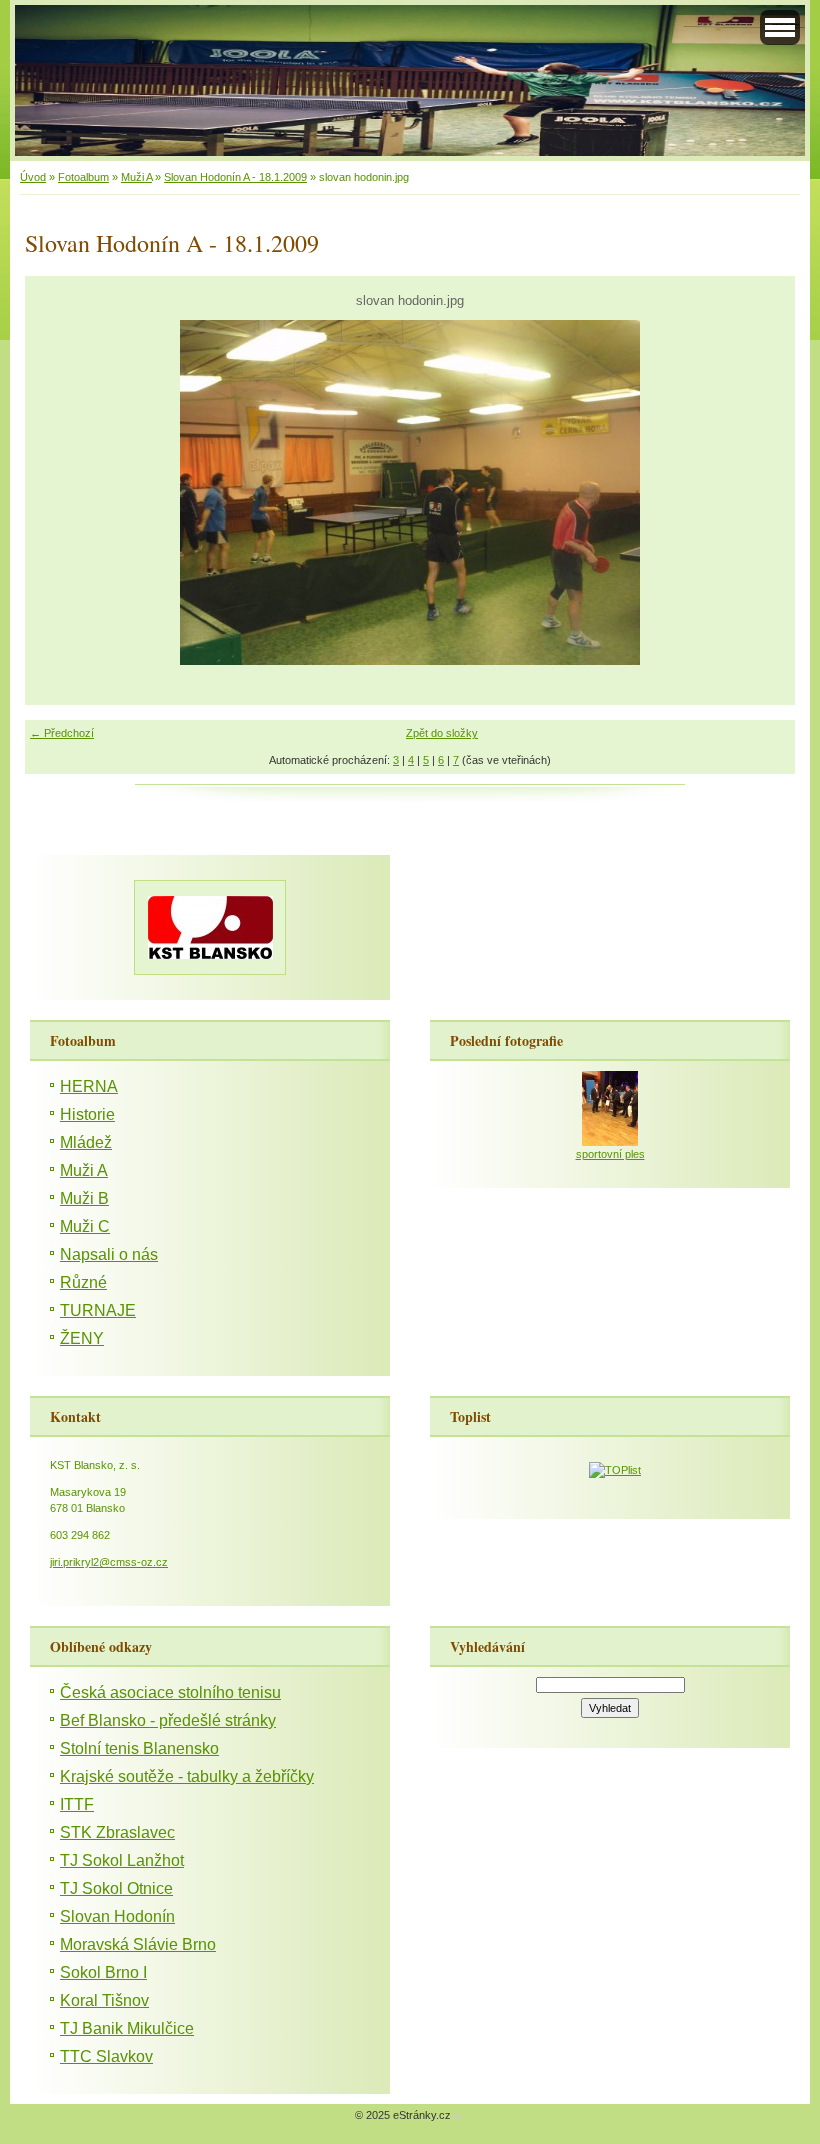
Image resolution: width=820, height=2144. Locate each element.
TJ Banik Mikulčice (127, 2028)
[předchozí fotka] (57, 492)
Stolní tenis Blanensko (139, 1748)
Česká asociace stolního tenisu (170, 1692)
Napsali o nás (109, 1254)
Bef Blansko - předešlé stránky (168, 1720)
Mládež (86, 1142)
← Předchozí (62, 733)
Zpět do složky (442, 733)
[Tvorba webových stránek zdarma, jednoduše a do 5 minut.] (458, 2116)
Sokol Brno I (103, 1972)
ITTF (77, 1804)
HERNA (89, 1086)
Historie (87, 1114)
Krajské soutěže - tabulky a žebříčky (187, 1776)
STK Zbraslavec (117, 1832)
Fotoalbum (83, 177)
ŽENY (82, 1338)
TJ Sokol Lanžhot (122, 1860)
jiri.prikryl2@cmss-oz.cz (109, 1562)
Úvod (33, 177)
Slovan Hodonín (117, 1916)
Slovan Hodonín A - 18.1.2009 (235, 177)
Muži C (85, 1226)
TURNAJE (98, 1310)
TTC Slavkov (106, 2056)
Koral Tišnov (104, 2000)
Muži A (136, 177)
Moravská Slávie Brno (138, 1944)
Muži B (84, 1198)
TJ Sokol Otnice (116, 1888)
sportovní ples (610, 1154)
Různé (83, 1282)
